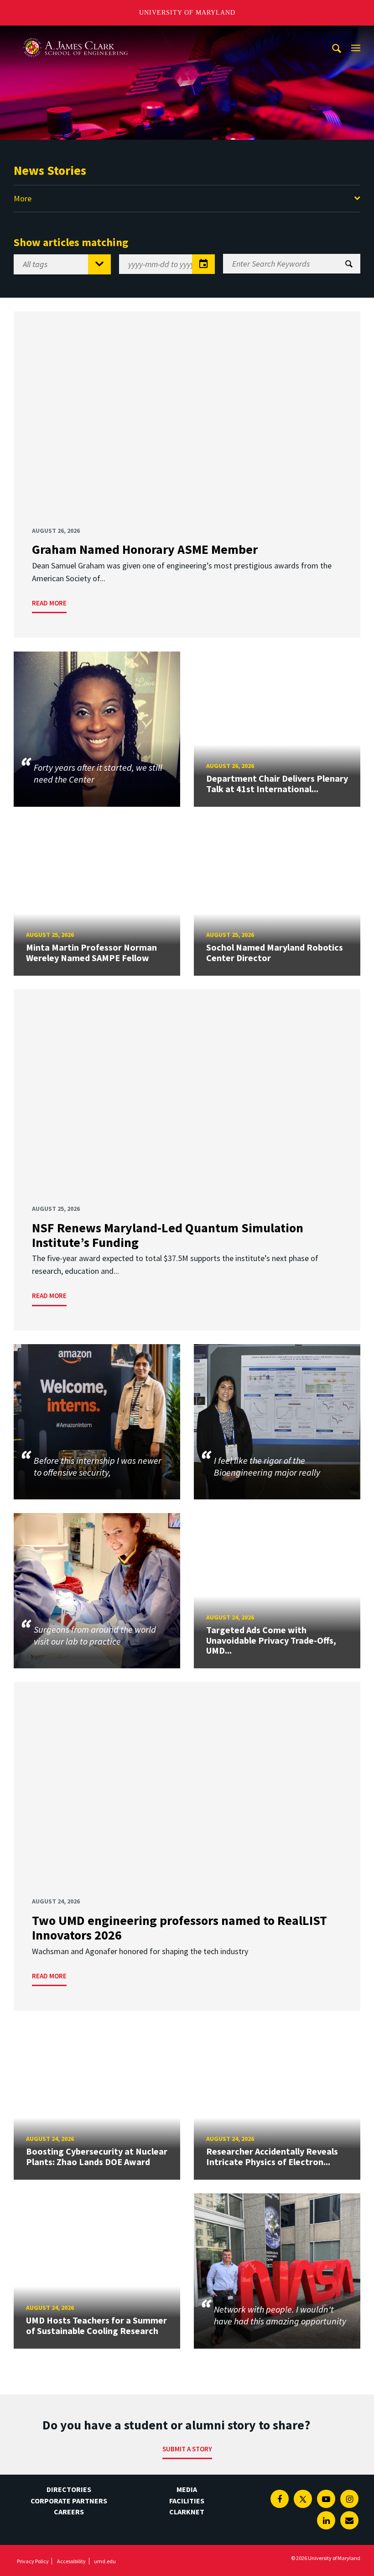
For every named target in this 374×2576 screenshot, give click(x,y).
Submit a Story (187, 2449)
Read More (49, 603)
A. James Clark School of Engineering (75, 34)
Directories (69, 2489)
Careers (69, 2512)
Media (187, 2489)
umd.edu (105, 2561)
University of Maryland (187, 13)
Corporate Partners (69, 2501)
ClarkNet (187, 2512)
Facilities (187, 2501)
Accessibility (71, 2561)
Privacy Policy (33, 2561)
